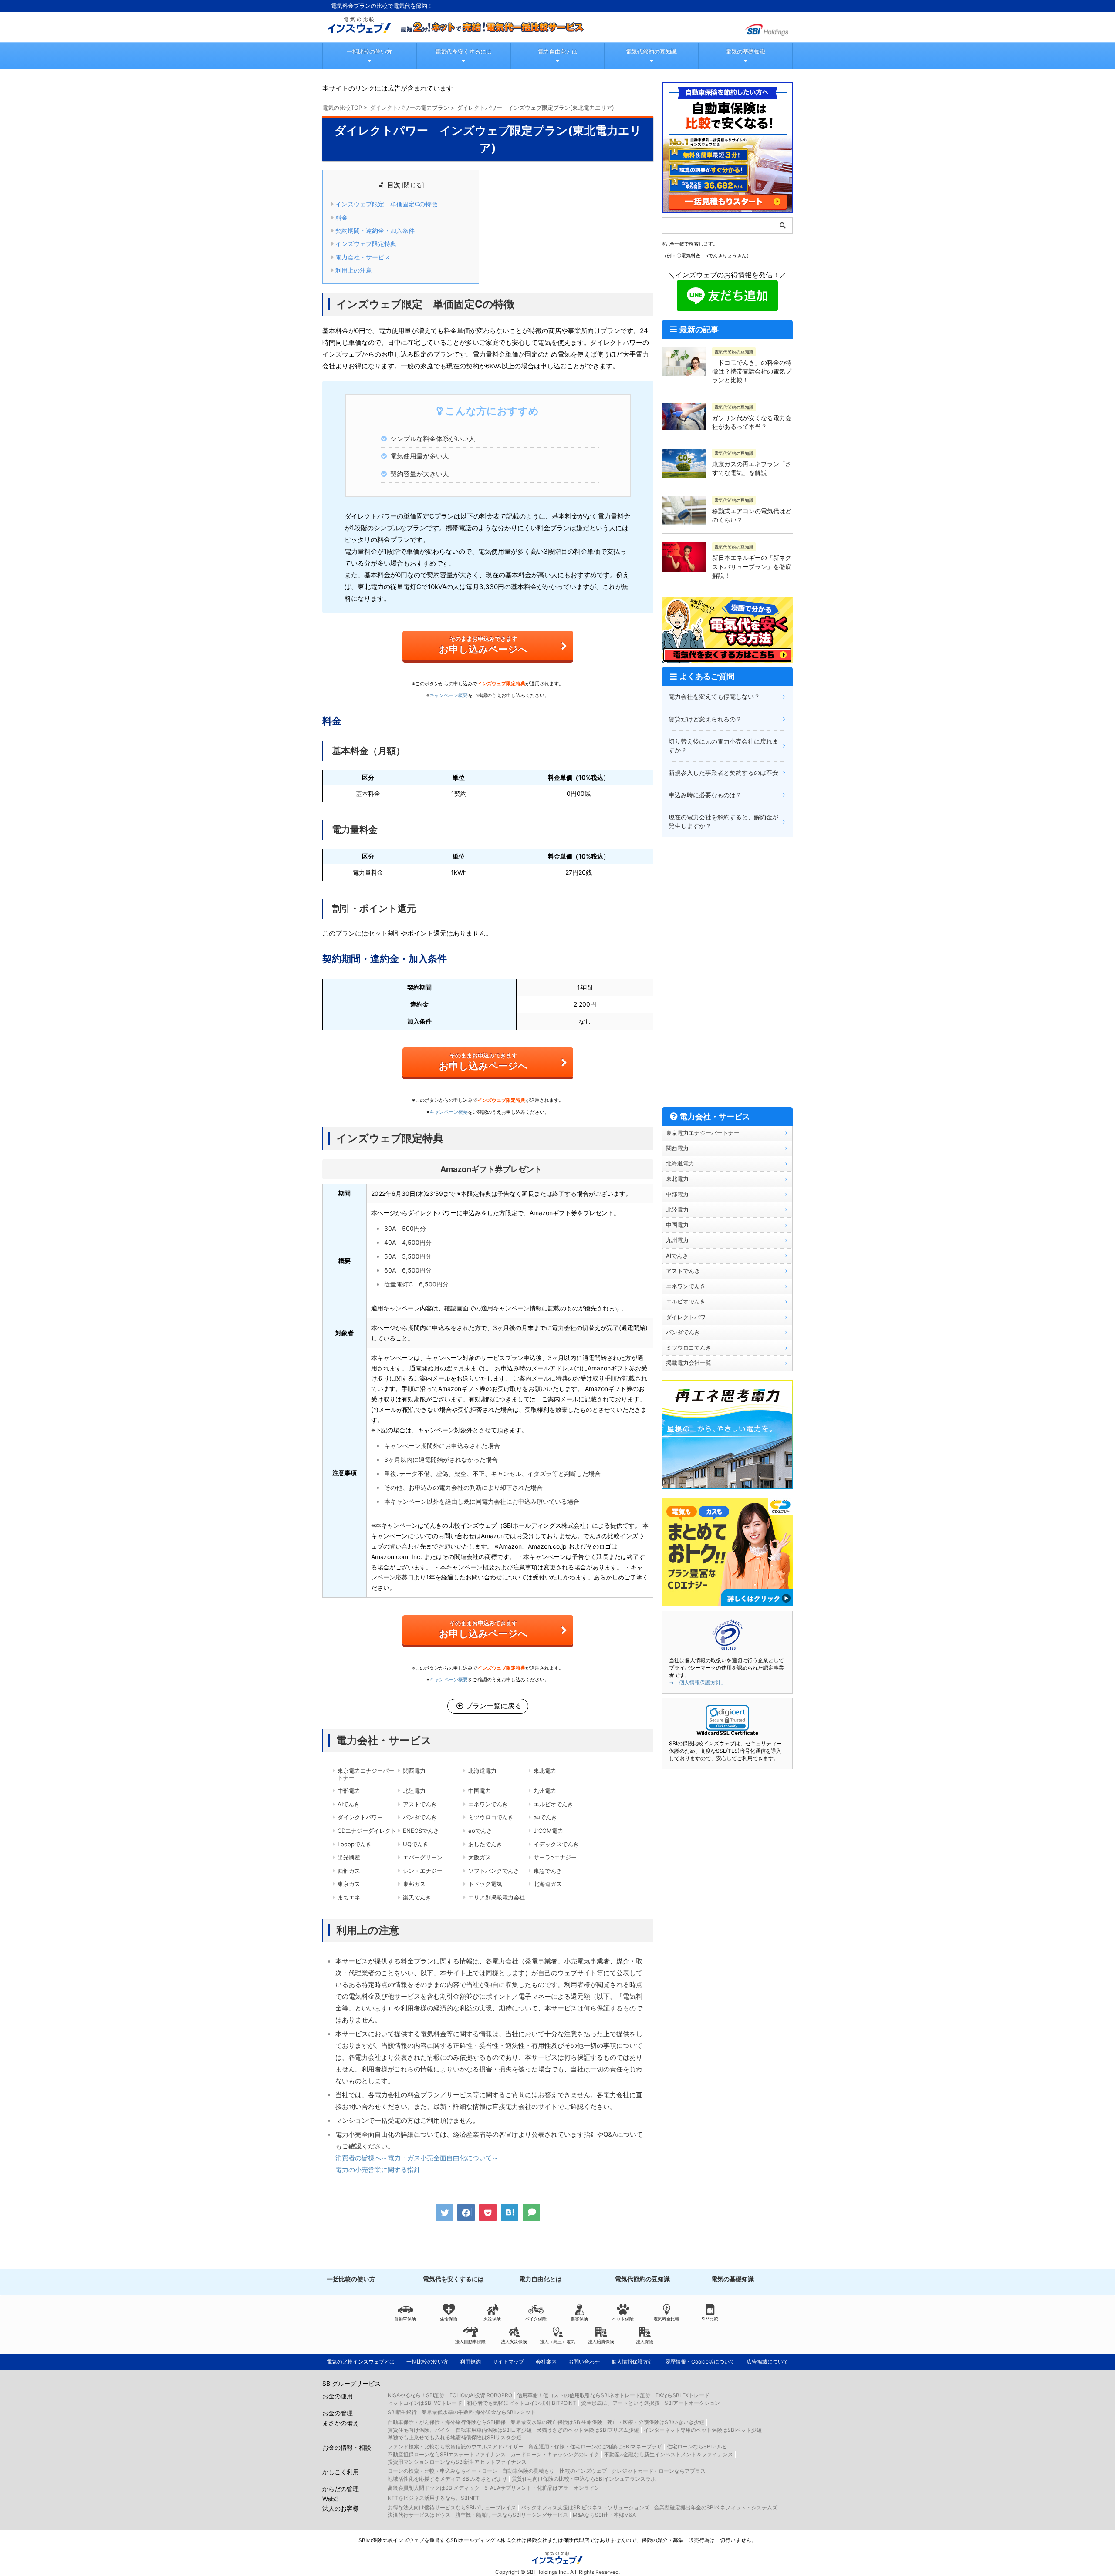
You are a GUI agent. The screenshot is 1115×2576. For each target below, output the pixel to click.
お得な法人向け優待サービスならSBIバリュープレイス (452, 2507)
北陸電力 (414, 1791)
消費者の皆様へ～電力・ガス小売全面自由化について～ (417, 2158)
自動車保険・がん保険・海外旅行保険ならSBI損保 (447, 2422)
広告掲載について (767, 2362)
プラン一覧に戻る (493, 1706)
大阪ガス (480, 1857)
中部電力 (349, 1791)
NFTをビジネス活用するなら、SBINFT (434, 2498)
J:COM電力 (548, 1831)
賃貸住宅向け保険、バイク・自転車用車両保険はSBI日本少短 (460, 2430)
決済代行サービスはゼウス (419, 2515)
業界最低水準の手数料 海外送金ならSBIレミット (479, 2412)
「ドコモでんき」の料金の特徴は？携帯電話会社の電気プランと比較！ (752, 371)
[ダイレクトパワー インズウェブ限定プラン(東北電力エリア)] (510, 2212)
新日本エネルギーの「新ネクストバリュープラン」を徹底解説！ (752, 566)
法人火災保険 (514, 2341)
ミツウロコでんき (491, 1817)
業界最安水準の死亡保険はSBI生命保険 (556, 2422)
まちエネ (349, 1897)
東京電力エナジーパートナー (366, 1774)
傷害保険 (579, 2319)
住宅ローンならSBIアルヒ (697, 2446)
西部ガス (349, 1871)
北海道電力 (482, 1771)
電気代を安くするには (463, 51)
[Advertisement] (727, 972)
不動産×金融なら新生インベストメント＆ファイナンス (669, 2454)
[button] (727, 1718)
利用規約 (470, 2362)
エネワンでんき (488, 1804)
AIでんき (349, 1804)
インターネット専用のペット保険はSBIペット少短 (703, 2430)
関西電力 (414, 1771)
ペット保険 (623, 2319)
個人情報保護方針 (632, 2362)
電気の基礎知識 (745, 51)
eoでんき (480, 1831)
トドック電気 (485, 1884)
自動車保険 (405, 2319)
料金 (341, 218)
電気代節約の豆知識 (651, 51)
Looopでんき (355, 1844)
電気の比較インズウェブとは (361, 2362)
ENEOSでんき (421, 1831)
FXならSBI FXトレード (683, 2395)
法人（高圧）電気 (557, 2341)
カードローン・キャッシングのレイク (555, 2454)
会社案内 (546, 2362)
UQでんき (416, 1844)
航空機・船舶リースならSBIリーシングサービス (512, 2515)
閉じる (413, 185)
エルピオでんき (553, 1804)
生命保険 (449, 2319)
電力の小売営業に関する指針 (378, 2170)
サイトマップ (508, 2362)
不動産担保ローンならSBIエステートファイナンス (447, 2454)
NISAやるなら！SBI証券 (416, 2395)
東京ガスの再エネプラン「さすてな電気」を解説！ (752, 468)
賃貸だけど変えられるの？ (705, 719)
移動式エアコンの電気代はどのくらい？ (752, 515)
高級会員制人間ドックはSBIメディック (434, 2488)
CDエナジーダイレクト (367, 1831)
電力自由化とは (558, 51)
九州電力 (545, 1791)
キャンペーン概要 (449, 695)
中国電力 (480, 1791)
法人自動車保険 (470, 2341)
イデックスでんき (556, 1844)
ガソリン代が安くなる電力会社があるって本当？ (752, 422)
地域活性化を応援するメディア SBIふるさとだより (447, 2479)
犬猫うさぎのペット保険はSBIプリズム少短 (588, 2430)
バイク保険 (536, 2319)
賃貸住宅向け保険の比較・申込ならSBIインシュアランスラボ (584, 2479)
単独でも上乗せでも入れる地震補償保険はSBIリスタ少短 (454, 2437)
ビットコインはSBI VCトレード (425, 2403)
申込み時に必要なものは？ (705, 795)
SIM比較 (710, 2319)
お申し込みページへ (483, 645)
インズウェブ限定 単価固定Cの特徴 (386, 204)
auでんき (545, 1817)
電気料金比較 (666, 2319)
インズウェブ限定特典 (366, 244)
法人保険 (645, 2341)
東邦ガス (414, 1884)
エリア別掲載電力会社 (497, 1897)
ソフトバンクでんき (494, 1871)
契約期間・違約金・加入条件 (375, 231)
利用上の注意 (354, 270)
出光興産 (349, 1857)
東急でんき (548, 1871)
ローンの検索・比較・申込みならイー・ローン (443, 2471)
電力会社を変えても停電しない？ (714, 696)
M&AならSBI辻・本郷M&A (604, 2515)
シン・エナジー (423, 1871)
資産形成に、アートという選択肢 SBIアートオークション (650, 2403)
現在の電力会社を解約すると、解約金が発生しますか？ (723, 821)
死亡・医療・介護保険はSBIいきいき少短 (656, 2422)
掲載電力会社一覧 (689, 1363)
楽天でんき (417, 1897)
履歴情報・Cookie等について (700, 2362)
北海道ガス (548, 1884)
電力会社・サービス (363, 257)
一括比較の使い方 (369, 51)
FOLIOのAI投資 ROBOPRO (481, 2395)
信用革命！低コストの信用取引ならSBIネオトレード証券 (584, 2395)
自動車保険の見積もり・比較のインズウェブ (554, 2471)
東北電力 (545, 1771)
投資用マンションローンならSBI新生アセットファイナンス (457, 2462)
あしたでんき (485, 1844)
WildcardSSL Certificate (727, 1733)
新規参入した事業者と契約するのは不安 (723, 773)
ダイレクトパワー (360, 1817)
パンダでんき (420, 1817)
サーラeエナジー (555, 1857)
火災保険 (492, 2319)
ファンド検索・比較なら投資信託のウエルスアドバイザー (456, 2446)
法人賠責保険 (601, 2341)
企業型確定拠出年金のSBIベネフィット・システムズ (716, 2507)
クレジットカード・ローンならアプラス (659, 2471)
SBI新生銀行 (402, 2412)
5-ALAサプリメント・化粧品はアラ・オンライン (542, 2488)
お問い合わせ (584, 2362)
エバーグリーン (423, 1857)
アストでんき (420, 1804)
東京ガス (349, 1884)
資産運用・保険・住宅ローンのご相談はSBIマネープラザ (595, 2446)
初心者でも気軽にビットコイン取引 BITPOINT (522, 2403)
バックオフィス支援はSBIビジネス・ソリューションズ (585, 2507)
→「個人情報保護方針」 (698, 1682)
